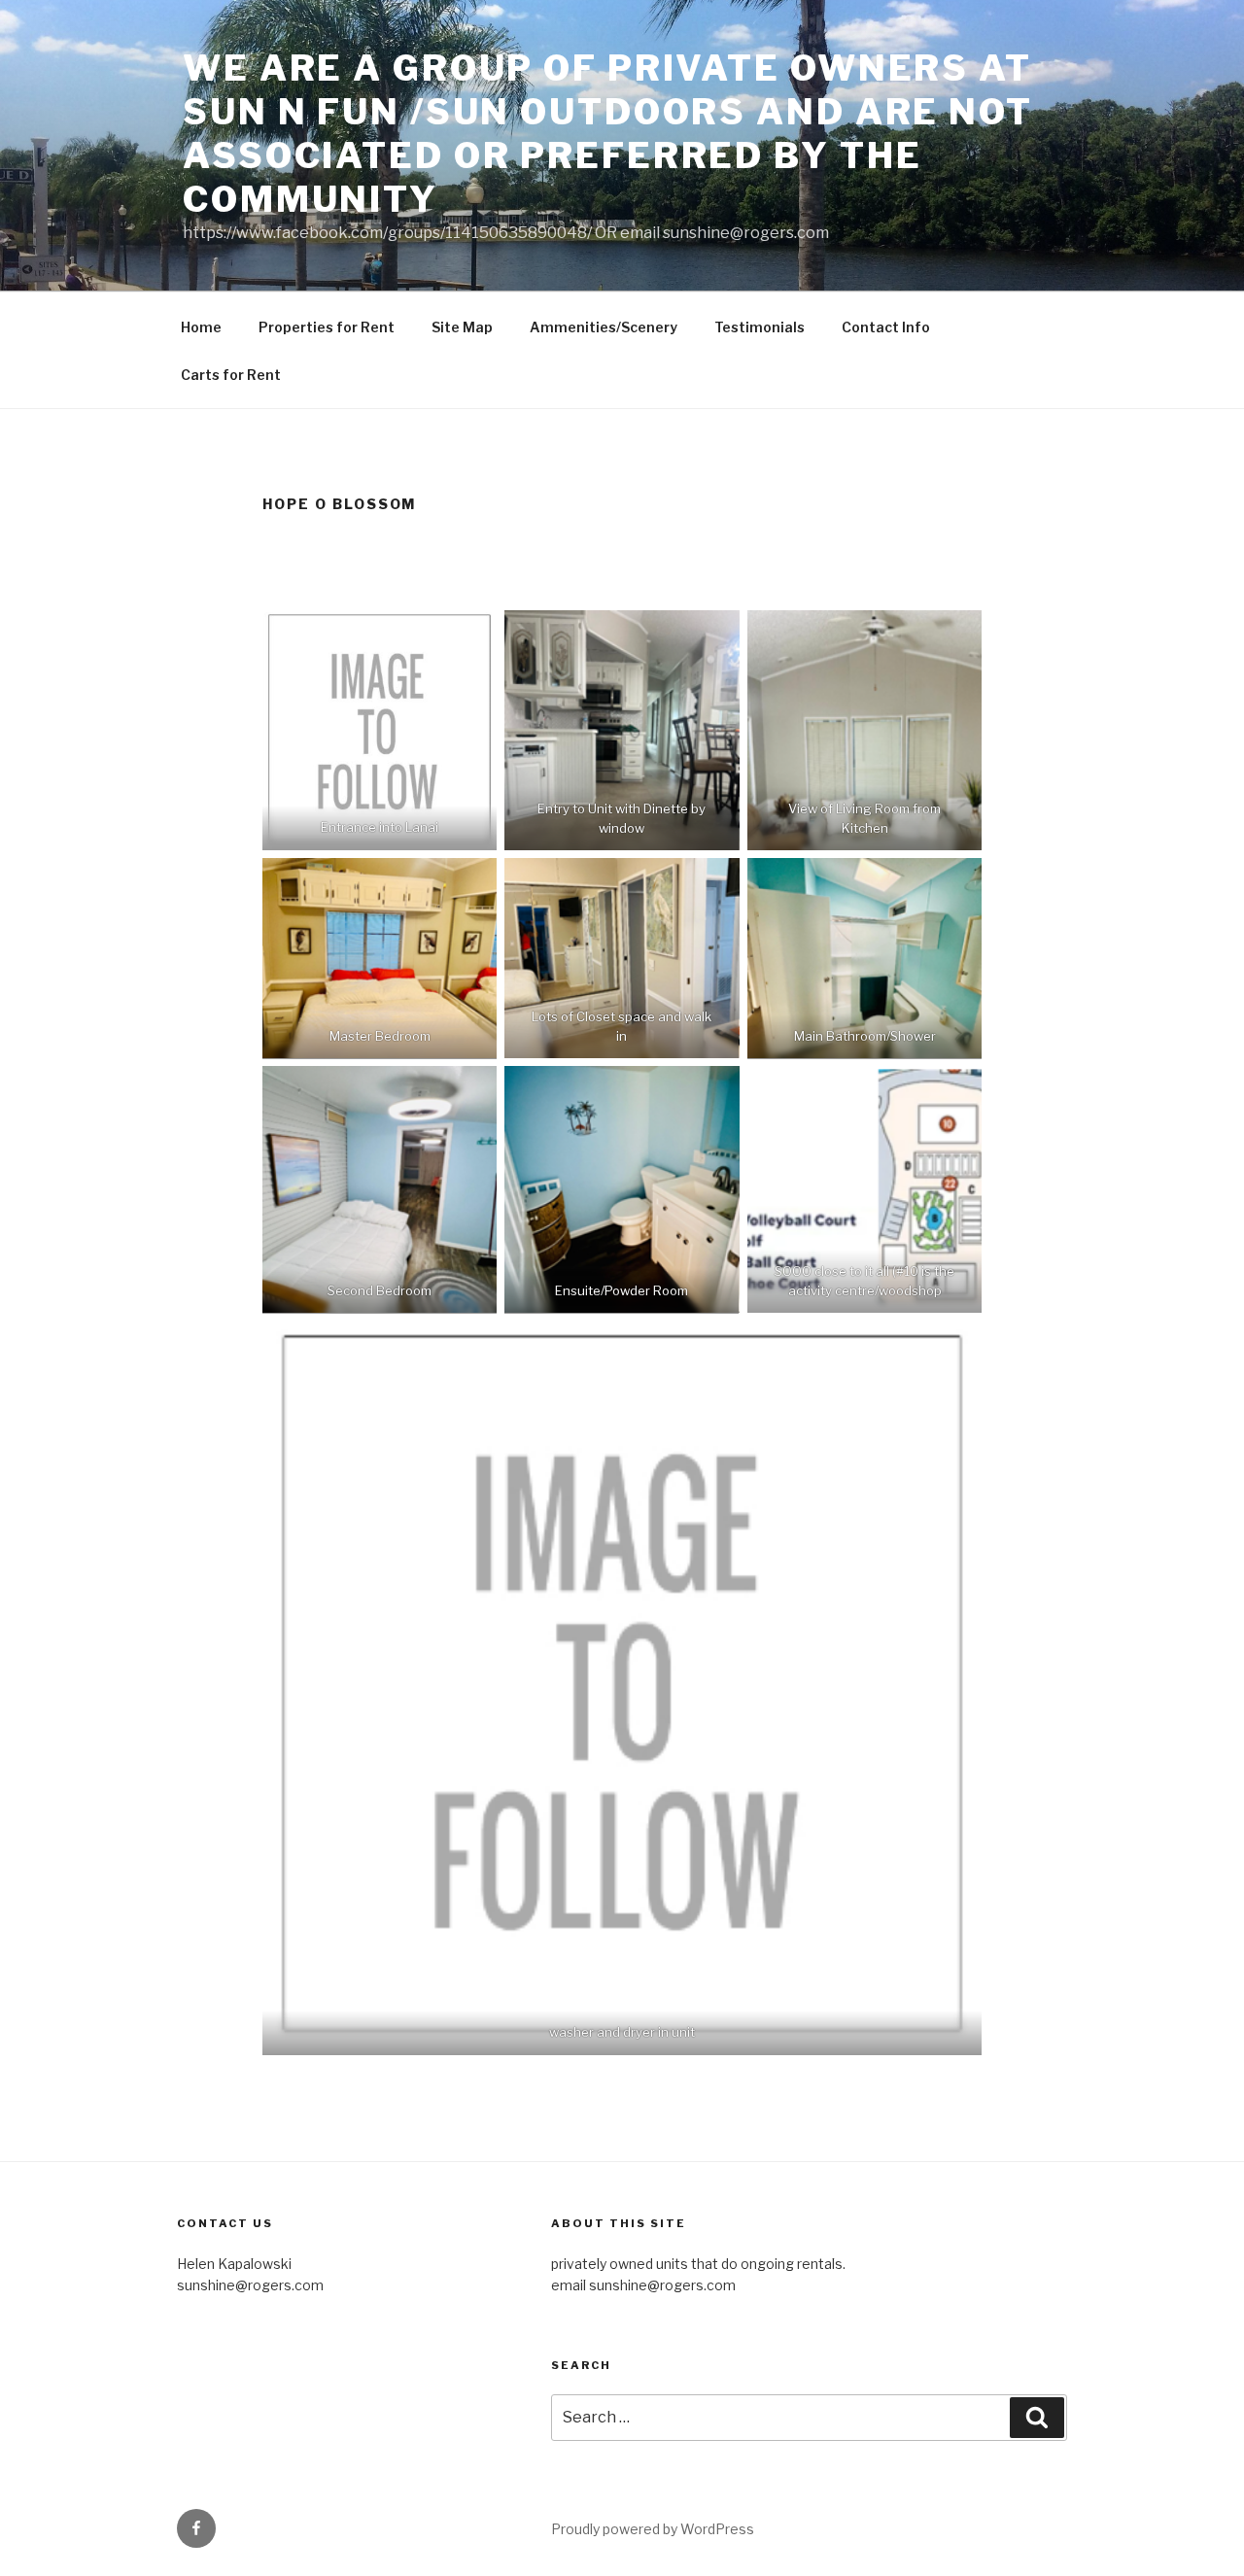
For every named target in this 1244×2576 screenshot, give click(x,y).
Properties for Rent (327, 327)
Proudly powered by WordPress (653, 2529)
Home (201, 327)
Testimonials (760, 327)
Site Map (462, 327)
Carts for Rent (231, 375)
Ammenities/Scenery (604, 327)
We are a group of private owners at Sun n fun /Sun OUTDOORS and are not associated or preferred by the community (608, 134)
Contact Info (886, 327)
